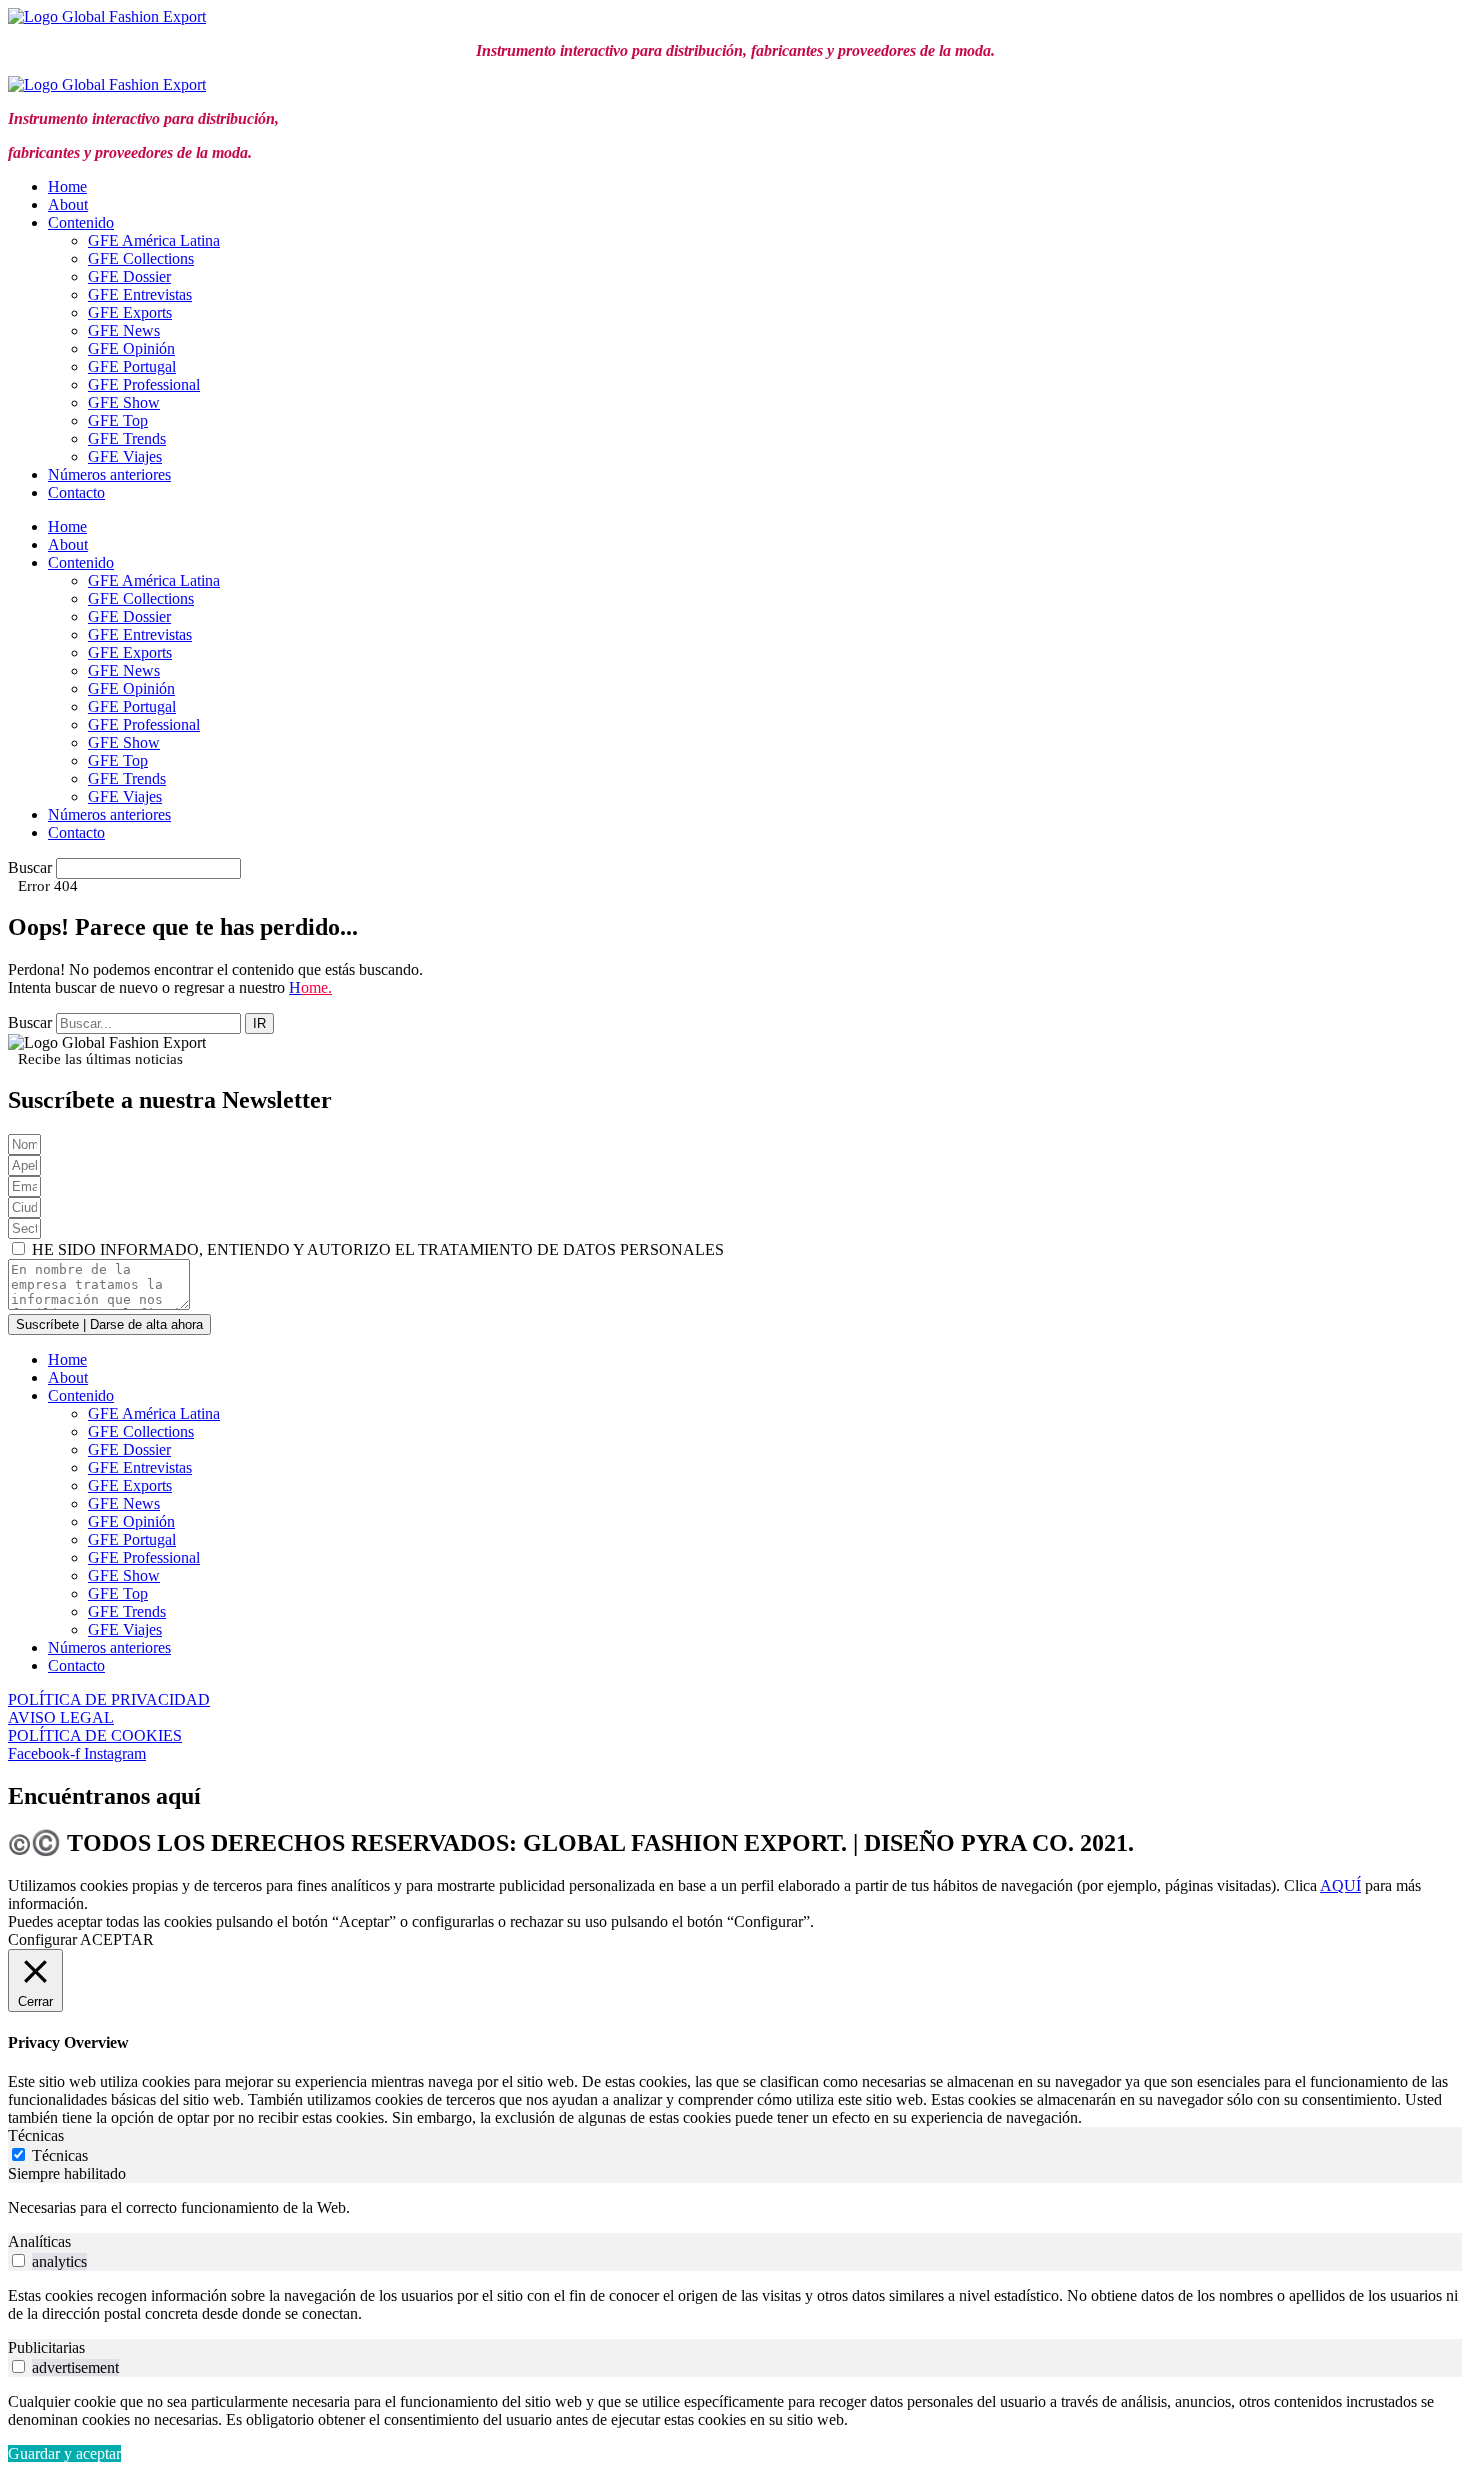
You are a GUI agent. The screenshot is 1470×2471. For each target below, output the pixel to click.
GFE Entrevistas (140, 294)
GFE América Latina (154, 240)
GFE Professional (144, 384)
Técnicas (60, 2155)
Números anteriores (109, 474)
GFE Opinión (131, 348)
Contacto (76, 492)
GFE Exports (130, 312)
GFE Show (124, 402)
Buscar (30, 867)
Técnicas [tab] (36, 2135)
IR (259, 1023)
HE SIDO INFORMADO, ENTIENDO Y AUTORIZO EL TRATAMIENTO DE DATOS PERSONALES (378, 1249)
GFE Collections (141, 258)
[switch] (18, 2260)
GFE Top (118, 420)
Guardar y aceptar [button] (64, 2453)
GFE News (124, 330)
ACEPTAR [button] (117, 1939)
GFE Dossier (129, 276)
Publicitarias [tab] (46, 2347)
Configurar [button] (42, 1939)
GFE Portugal (132, 366)
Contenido (81, 222)
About (68, 204)
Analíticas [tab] (39, 2241)
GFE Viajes (125, 456)
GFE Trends (127, 438)
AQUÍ (1340, 1885)
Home (67, 186)
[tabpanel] (735, 2208)
